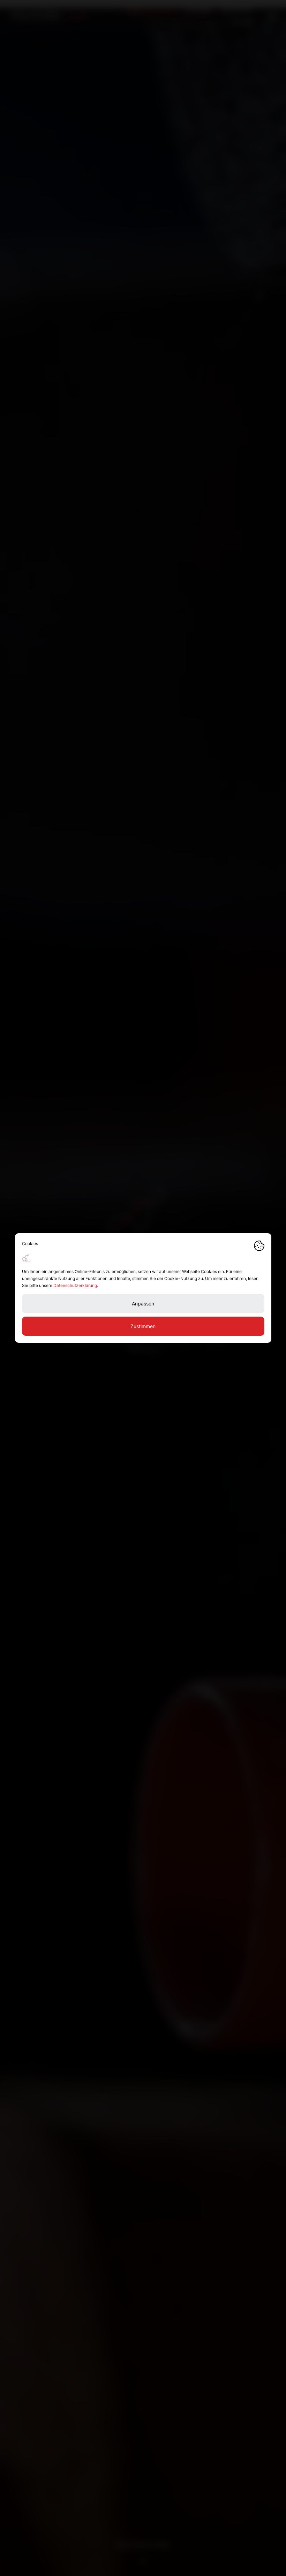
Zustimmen (143, 1326)
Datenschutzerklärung (75, 1285)
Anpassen (143, 1304)
